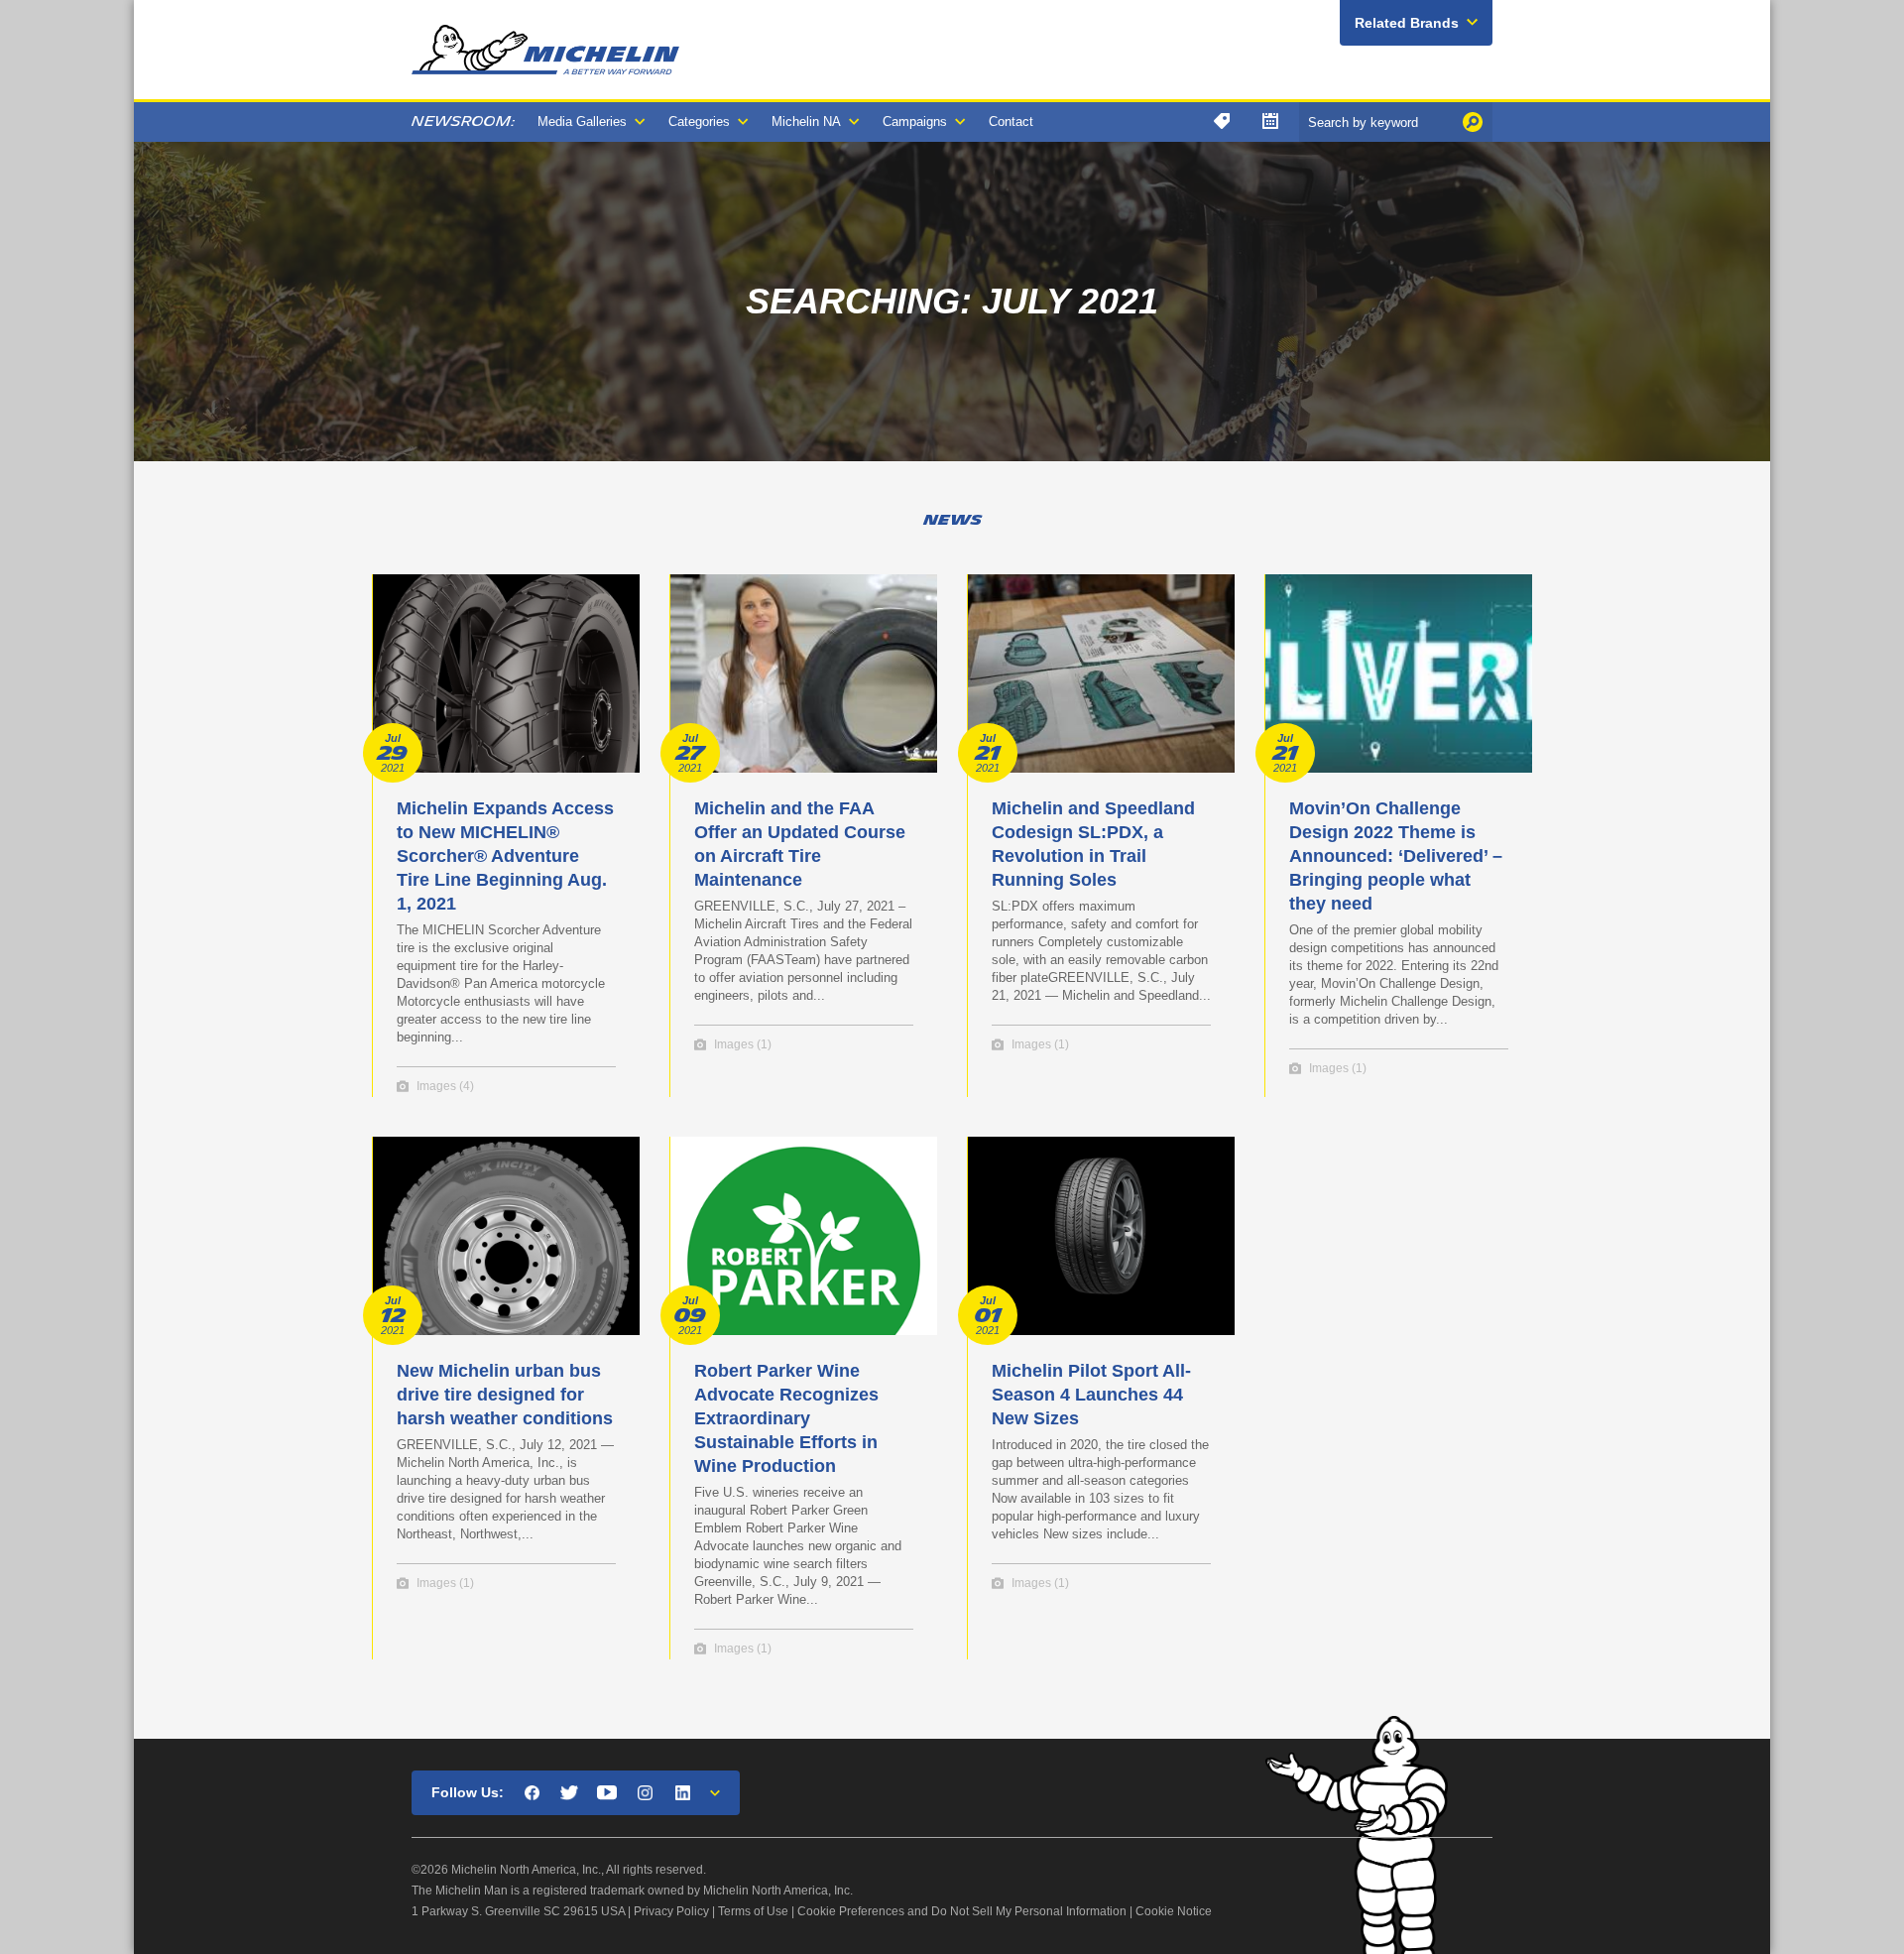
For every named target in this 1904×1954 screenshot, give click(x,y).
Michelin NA (806, 122)
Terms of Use (753, 1911)
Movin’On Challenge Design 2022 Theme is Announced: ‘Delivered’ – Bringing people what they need (1396, 856)
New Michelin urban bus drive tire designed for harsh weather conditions (505, 1395)
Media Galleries (582, 122)
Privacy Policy (671, 1911)
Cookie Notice (1174, 1911)
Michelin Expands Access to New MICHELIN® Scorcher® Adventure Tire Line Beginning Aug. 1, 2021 (505, 856)
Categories (699, 122)
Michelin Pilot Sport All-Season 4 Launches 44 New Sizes (1091, 1395)
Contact (1011, 122)
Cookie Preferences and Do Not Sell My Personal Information (962, 1911)
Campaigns (915, 122)
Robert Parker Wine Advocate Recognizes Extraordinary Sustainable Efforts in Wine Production (786, 1418)
